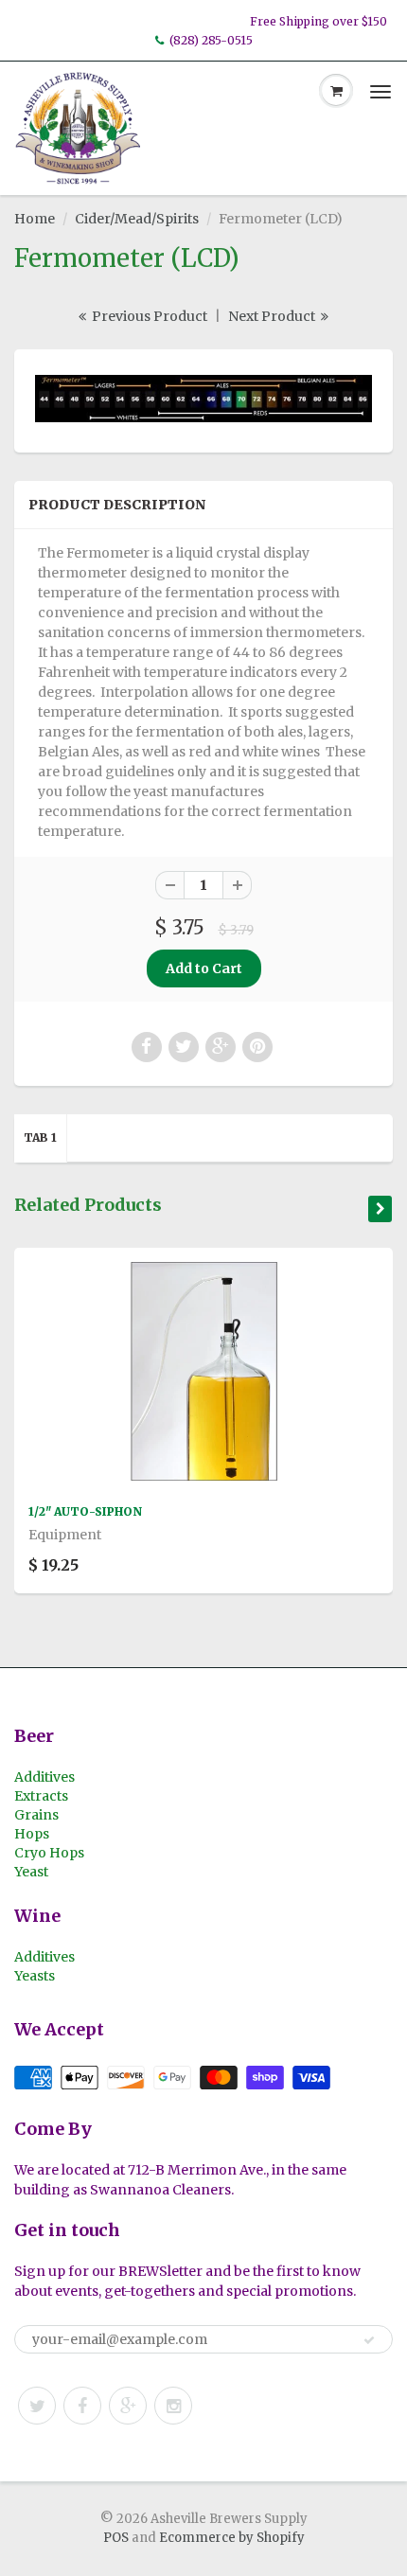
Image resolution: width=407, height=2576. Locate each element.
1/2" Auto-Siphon (85, 1511)
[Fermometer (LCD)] (203, 399)
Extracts (41, 1796)
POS (116, 2538)
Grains (36, 1815)
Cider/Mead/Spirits (137, 219)
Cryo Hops (49, 1853)
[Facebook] (82, 2406)
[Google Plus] (128, 2406)
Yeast (31, 1872)
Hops (32, 1834)
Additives (44, 1777)
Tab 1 (40, 1137)
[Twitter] (37, 2406)
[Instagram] (173, 2406)
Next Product (273, 316)
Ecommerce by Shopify (232, 2538)
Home (35, 219)
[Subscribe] (369, 2340)
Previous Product (148, 316)
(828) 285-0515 (211, 40)
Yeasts (35, 1976)
